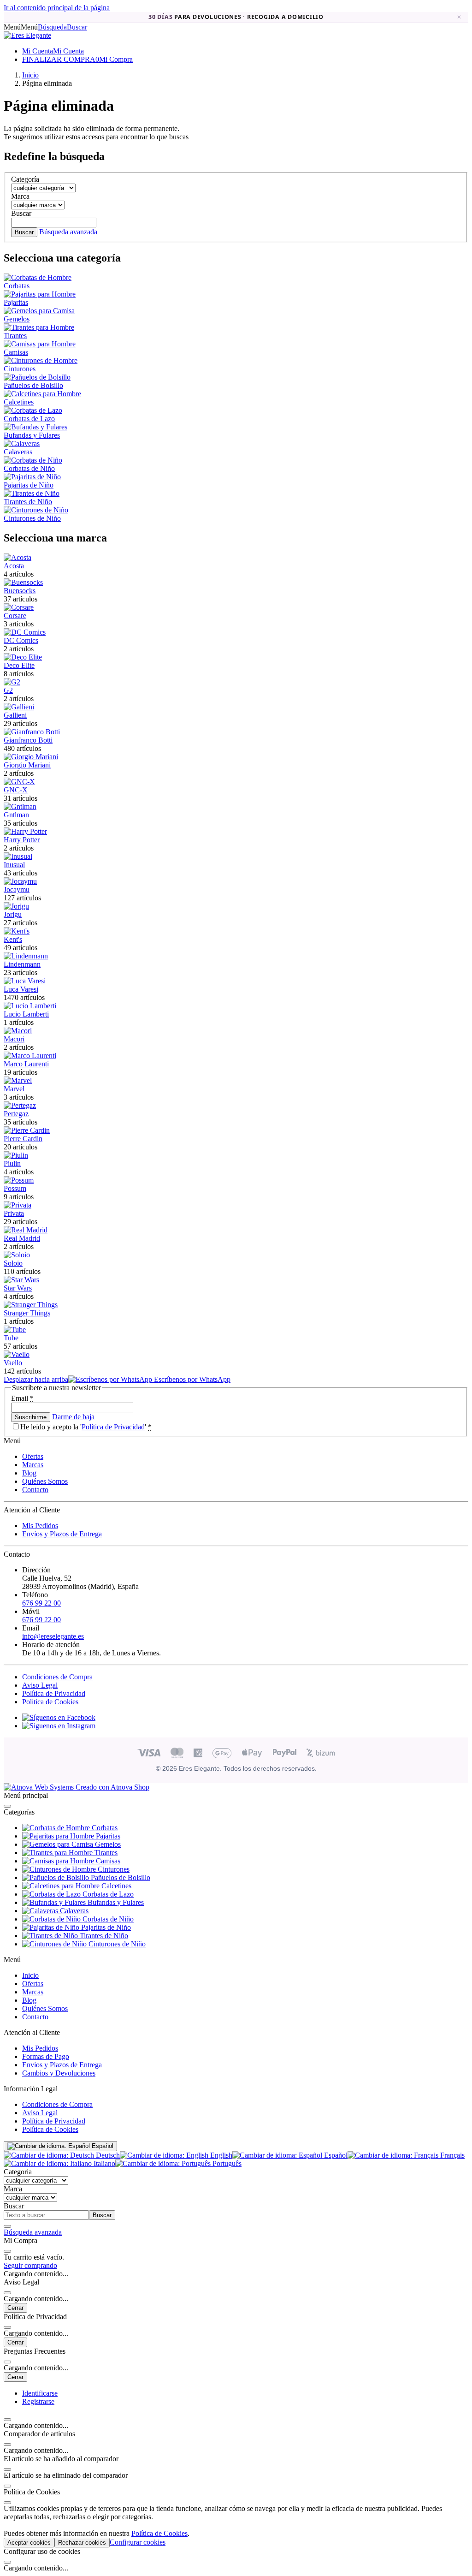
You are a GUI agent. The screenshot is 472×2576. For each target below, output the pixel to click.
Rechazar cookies (82, 2543)
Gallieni (15, 715)
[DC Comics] (25, 632)
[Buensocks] (23, 582)
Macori (14, 1039)
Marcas (33, 1465)
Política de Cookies (50, 1702)
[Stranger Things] (31, 1305)
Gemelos (17, 319)
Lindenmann (22, 964)
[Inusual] (18, 856)
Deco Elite (19, 665)
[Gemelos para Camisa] (39, 311)
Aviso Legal (40, 1685)
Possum (15, 1188)
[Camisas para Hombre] (40, 344)
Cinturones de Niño (32, 518)
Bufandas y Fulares (32, 435)
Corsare (15, 616)
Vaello (13, 1363)
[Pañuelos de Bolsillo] (37, 377)
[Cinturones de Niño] (36, 510)
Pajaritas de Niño (29, 485)
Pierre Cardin (23, 1139)
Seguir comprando (30, 2265)
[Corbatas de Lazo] (33, 410)
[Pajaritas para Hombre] (40, 294)
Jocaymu (17, 889)
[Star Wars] (21, 1280)
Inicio (30, 1975)
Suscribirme (31, 1417)
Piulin (12, 1163)
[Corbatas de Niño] (33, 460)
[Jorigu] (16, 906)
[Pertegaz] (20, 1105)
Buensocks (20, 591)
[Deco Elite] (23, 657)
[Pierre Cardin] (27, 1130)
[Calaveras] (22, 443)
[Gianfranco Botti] (32, 732)
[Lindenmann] (26, 956)
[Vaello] (17, 1354)
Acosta (14, 566)
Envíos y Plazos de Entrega (62, 1534)
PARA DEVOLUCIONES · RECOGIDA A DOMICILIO (236, 17)
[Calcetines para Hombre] (42, 394)
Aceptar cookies (29, 2543)
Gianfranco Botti (28, 740)
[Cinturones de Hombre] (41, 360)
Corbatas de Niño (29, 468)
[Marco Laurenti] (30, 1056)
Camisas (16, 352)
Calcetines (19, 402)
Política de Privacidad (113, 1427)
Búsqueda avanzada (68, 232)
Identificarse (40, 2393)
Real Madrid (22, 1238)
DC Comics (21, 640)
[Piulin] (16, 1155)
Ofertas (33, 1456)
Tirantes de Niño (28, 502)
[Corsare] (19, 607)
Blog (29, 1473)
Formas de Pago (46, 2056)
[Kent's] (17, 931)
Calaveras (18, 452)
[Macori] (18, 1031)
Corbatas (17, 286)
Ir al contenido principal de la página (57, 8)
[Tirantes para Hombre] (39, 327)
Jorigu (13, 914)
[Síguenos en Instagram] (59, 1726)
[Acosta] (18, 557)
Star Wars (18, 1288)
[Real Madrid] (26, 1230)
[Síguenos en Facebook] (59, 1717)
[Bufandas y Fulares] (35, 427)
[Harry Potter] (25, 831)
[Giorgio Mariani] (31, 757)
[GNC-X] (19, 782)
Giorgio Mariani (27, 765)
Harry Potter (22, 840)
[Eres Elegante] (27, 35)
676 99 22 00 (41, 1603)
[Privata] (18, 1205)
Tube (11, 1338)
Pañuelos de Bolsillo (33, 385)
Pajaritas (16, 302)
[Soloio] (17, 1255)
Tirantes (15, 336)
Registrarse (38, 2401)
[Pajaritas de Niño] (32, 477)
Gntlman (16, 815)
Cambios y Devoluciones (59, 2073)
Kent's (13, 939)
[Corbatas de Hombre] (38, 277)
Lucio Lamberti (26, 1014)
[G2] (12, 682)
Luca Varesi (21, 989)
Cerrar (15, 2308)
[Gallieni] (19, 707)
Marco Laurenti (26, 1064)
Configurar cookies (138, 2542)
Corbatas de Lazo (29, 419)
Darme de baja (73, 1417)
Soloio (13, 1263)
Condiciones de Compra (57, 1677)
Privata (14, 1213)
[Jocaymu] (20, 881)
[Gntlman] (20, 806)
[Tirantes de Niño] (32, 493)
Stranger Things (27, 1313)
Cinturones (20, 369)
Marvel (14, 1089)
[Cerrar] (7, 1806)
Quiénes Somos (45, 1481)
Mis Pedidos (40, 1526)
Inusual (14, 865)
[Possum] (19, 1180)
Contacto (35, 1490)
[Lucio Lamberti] (30, 1006)
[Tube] (15, 1330)
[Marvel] (18, 1080)
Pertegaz (16, 1114)
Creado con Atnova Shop (112, 1787)
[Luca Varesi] (25, 981)
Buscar (24, 232)
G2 (8, 690)
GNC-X (16, 790)
